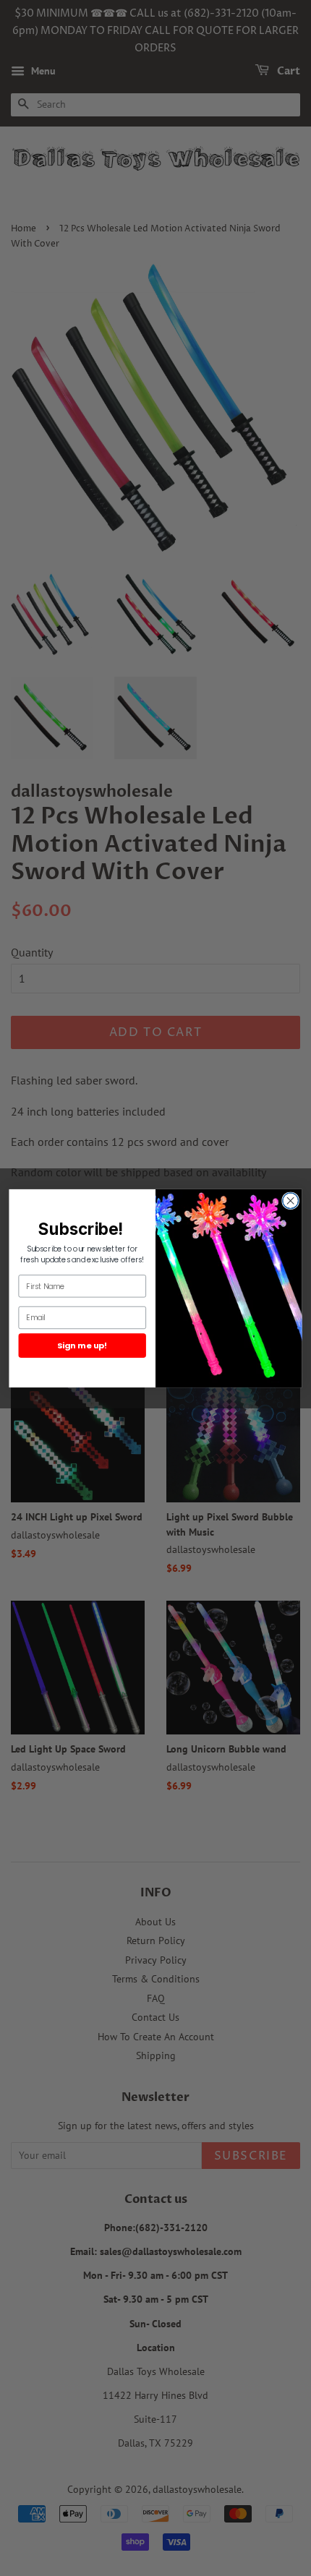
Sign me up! (82, 1345)
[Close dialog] (291, 1200)
